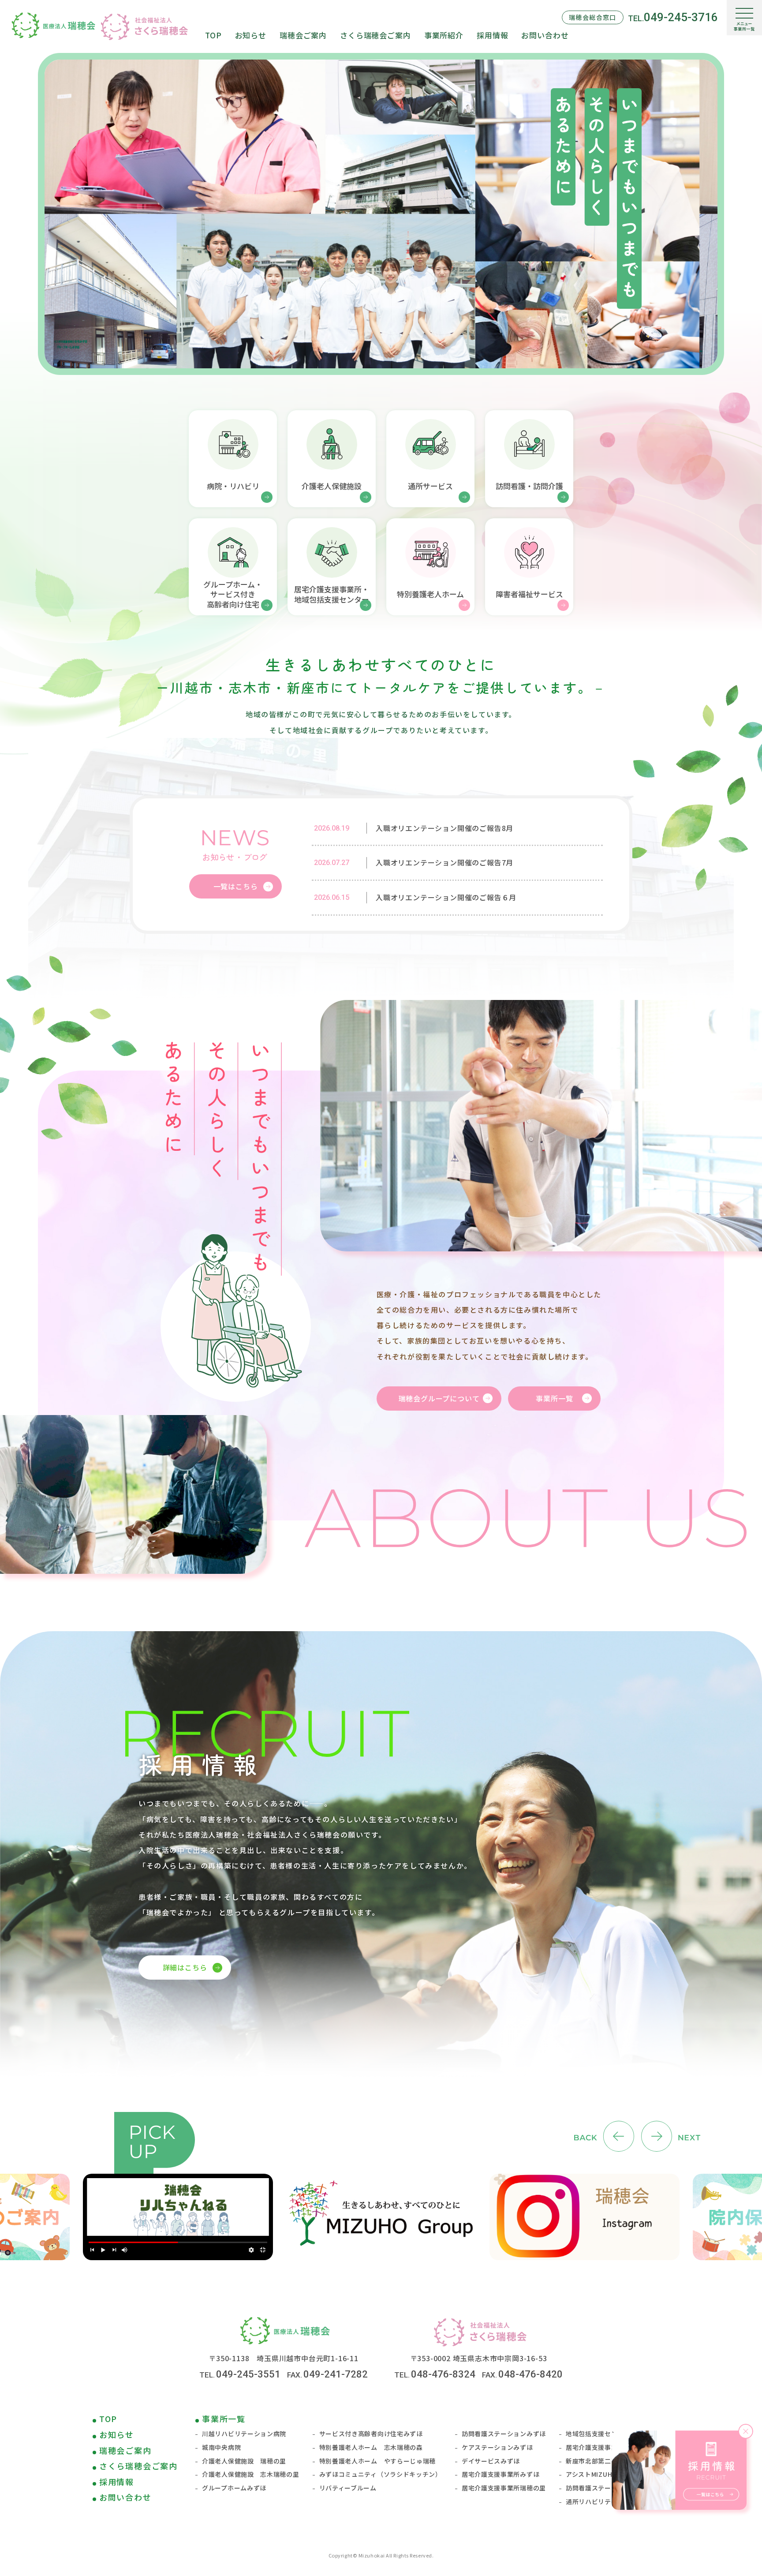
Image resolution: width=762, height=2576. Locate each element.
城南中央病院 (221, 2447)
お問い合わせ (125, 2497)
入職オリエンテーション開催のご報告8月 (444, 828)
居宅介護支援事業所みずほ (501, 2474)
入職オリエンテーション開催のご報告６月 (446, 897)
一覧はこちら (236, 886)
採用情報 (117, 2482)
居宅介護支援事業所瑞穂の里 (504, 2488)
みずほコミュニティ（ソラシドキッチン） (381, 2474)
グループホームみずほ (234, 2488)
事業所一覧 (554, 1398)
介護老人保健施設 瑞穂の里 (244, 2461)
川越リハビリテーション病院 (244, 2434)
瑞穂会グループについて (439, 1398)
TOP (108, 2419)
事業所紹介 (444, 35)
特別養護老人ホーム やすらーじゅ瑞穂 (378, 2461)
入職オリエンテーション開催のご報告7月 (444, 862)
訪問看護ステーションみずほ (504, 2434)
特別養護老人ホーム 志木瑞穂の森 (371, 2447)
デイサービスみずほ (491, 2461)
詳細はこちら (185, 1967)
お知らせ (117, 2434)
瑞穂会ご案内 (125, 2450)
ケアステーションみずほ (497, 2447)
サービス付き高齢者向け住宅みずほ (371, 2434)
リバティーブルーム (348, 2488)
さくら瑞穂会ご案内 (138, 2466)
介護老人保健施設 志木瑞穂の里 (251, 2474)
